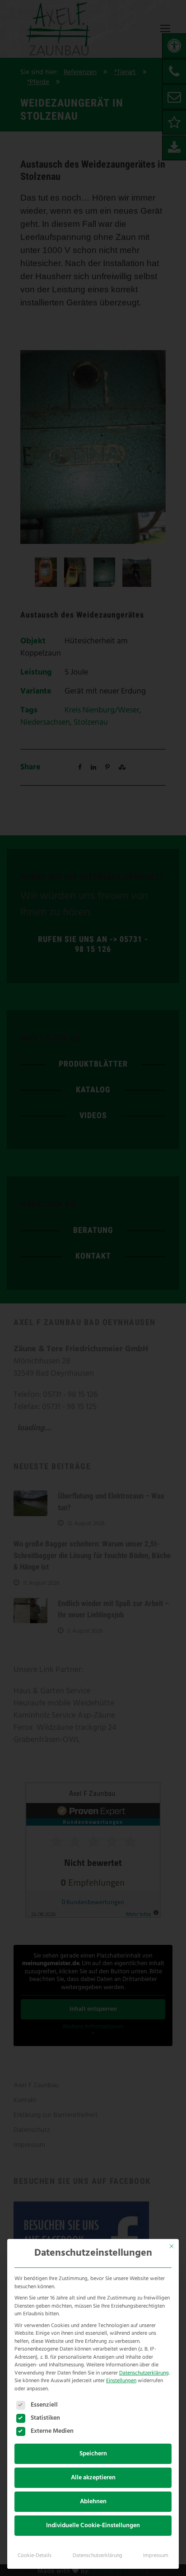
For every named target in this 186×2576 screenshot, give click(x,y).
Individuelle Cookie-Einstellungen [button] (93, 2526)
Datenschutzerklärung (144, 2373)
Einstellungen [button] (121, 2381)
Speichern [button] (93, 2454)
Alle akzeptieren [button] (93, 2478)
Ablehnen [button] (93, 2502)
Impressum (156, 2556)
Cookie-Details (35, 2556)
